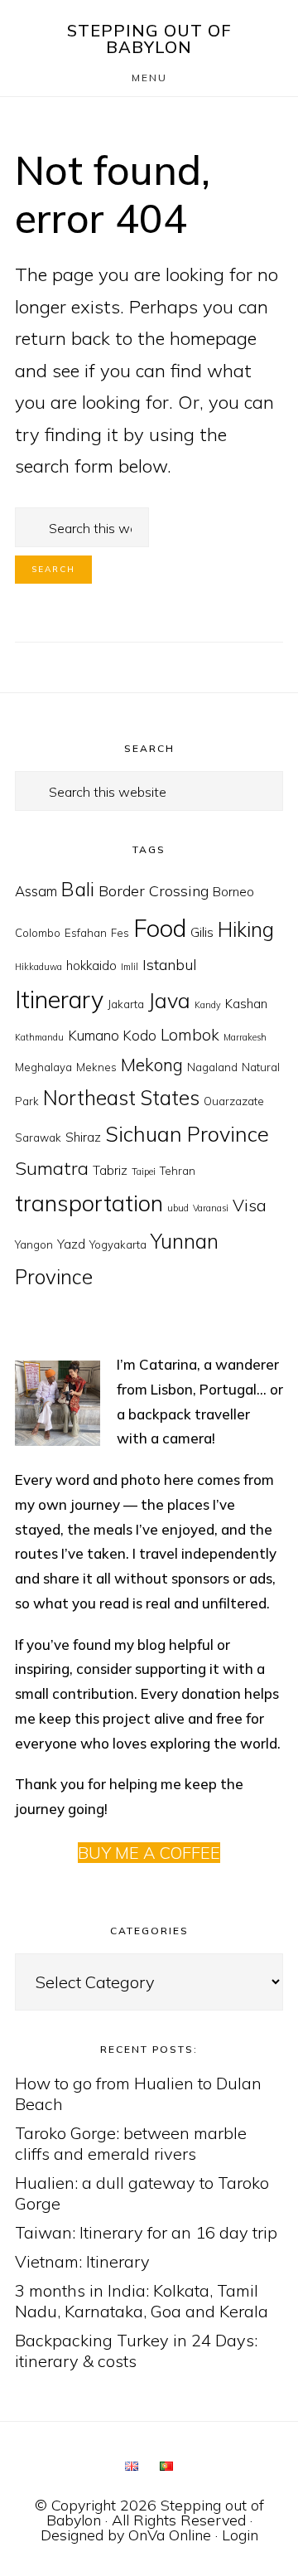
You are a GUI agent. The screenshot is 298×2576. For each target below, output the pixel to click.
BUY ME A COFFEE (149, 1853)
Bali (78, 889)
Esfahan (86, 933)
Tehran (178, 1171)
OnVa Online (170, 2535)
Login (240, 2535)
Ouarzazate (234, 1101)
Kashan (246, 1004)
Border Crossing (154, 891)
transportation (89, 1203)
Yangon (34, 1244)
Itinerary (59, 999)
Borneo (233, 892)
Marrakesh (245, 1037)
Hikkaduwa (38, 967)
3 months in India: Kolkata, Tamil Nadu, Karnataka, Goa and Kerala (142, 2301)
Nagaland (212, 1067)
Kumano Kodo (112, 1035)
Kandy (208, 1005)
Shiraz (83, 1137)
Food (160, 928)
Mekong (152, 1065)
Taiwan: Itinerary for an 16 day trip (146, 2232)
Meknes (96, 1067)
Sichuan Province (187, 1134)
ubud (178, 1208)
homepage (213, 338)
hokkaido (91, 965)
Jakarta (126, 1004)
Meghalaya (43, 1067)
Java (169, 1000)
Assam (36, 891)
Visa (250, 1205)
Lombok (190, 1035)
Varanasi (211, 1208)
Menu (149, 78)
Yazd (71, 1244)
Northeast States (121, 1098)
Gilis (202, 932)
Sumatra (52, 1168)
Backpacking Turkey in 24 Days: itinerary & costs (136, 2350)
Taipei (144, 1172)
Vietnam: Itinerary (82, 2261)
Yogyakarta (118, 1244)
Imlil (130, 967)
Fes (120, 933)
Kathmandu (39, 1037)
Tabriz (110, 1170)
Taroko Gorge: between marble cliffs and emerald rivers (131, 2143)
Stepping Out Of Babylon (149, 39)
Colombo (38, 933)
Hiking (246, 929)
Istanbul (170, 965)
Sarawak (38, 1138)
